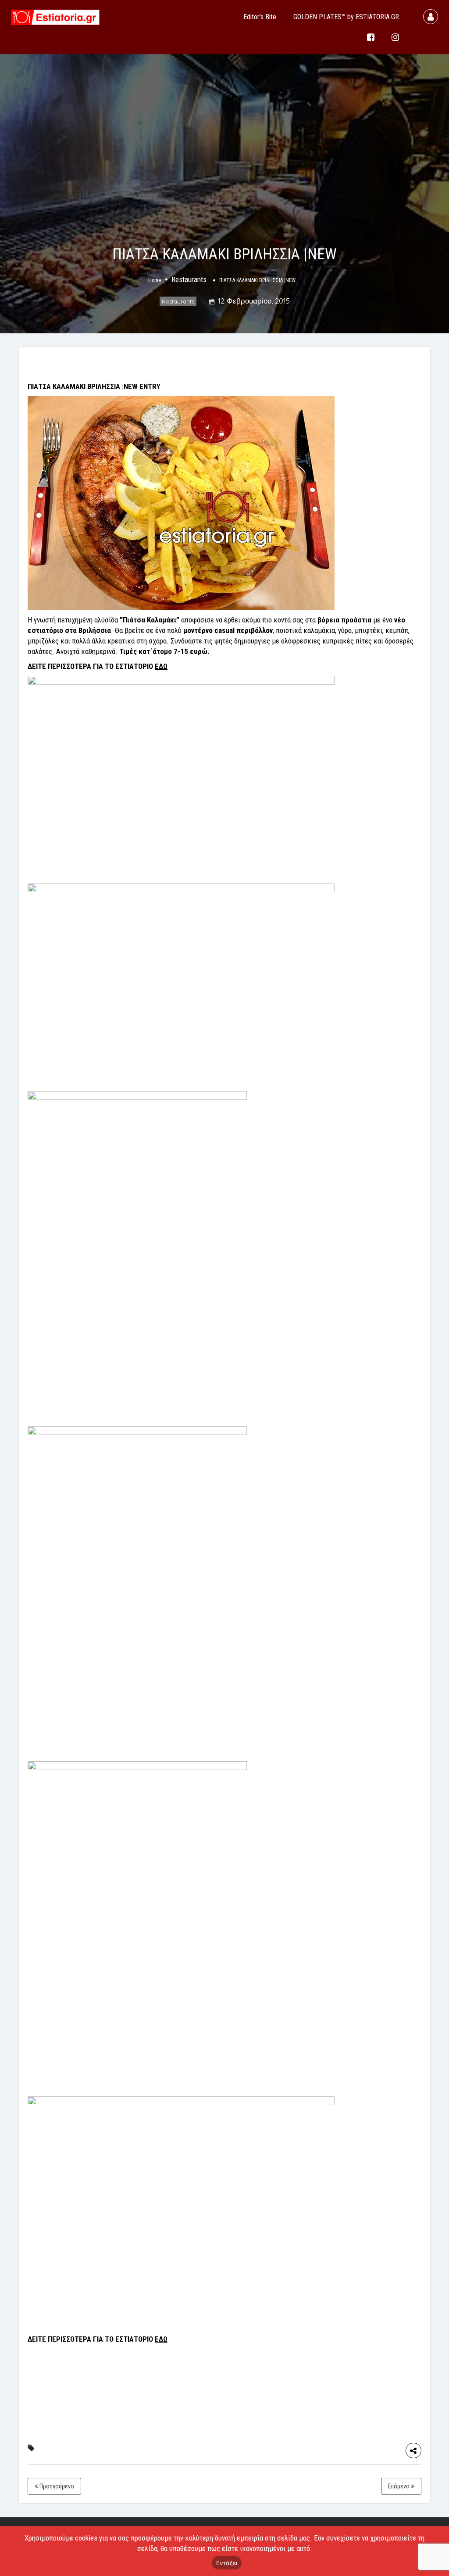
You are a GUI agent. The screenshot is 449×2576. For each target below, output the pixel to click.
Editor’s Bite (260, 17)
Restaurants (189, 279)
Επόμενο (399, 2486)
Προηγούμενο (56, 2486)
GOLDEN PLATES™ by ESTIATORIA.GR (346, 17)
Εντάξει (227, 2563)
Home (155, 280)
